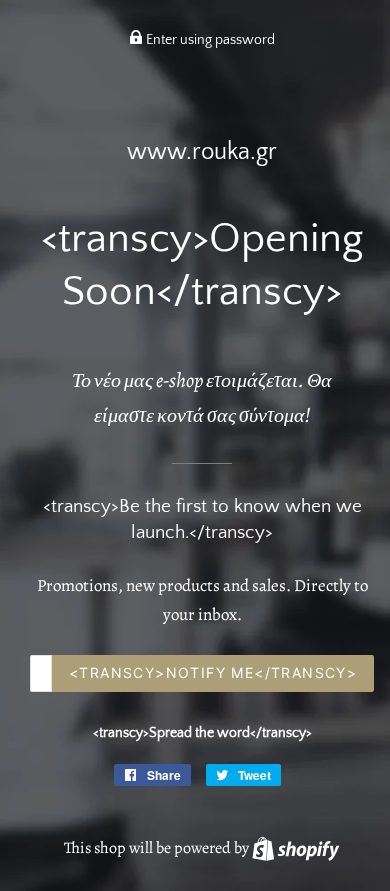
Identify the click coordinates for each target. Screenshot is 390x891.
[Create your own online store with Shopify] (295, 848)
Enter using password (209, 40)
